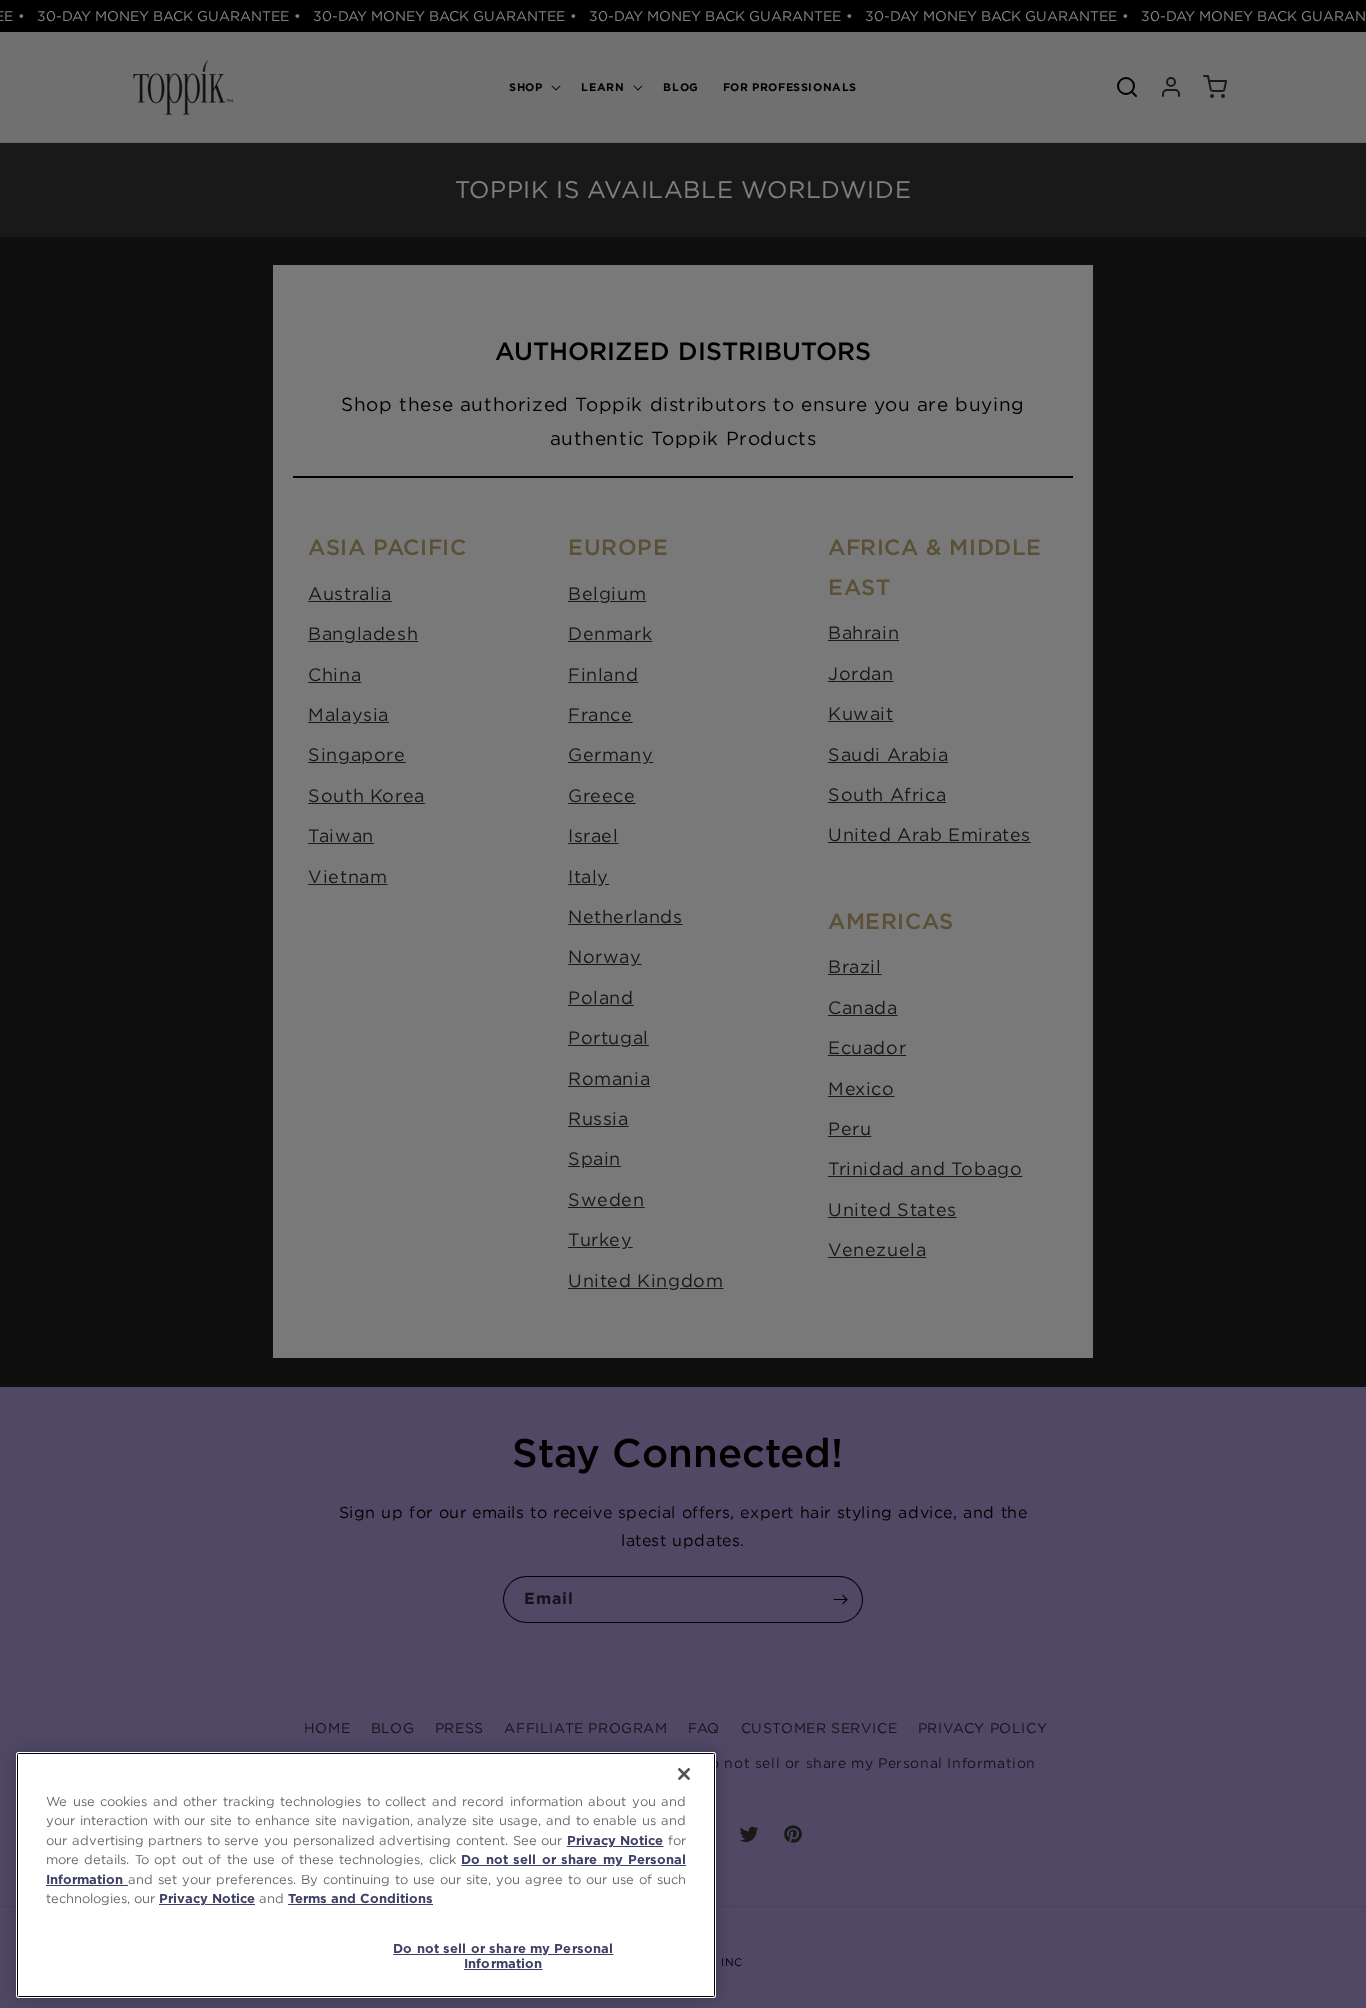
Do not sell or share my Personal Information (503, 1956)
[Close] (684, 1774)
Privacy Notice (615, 1840)
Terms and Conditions (360, 1898)
